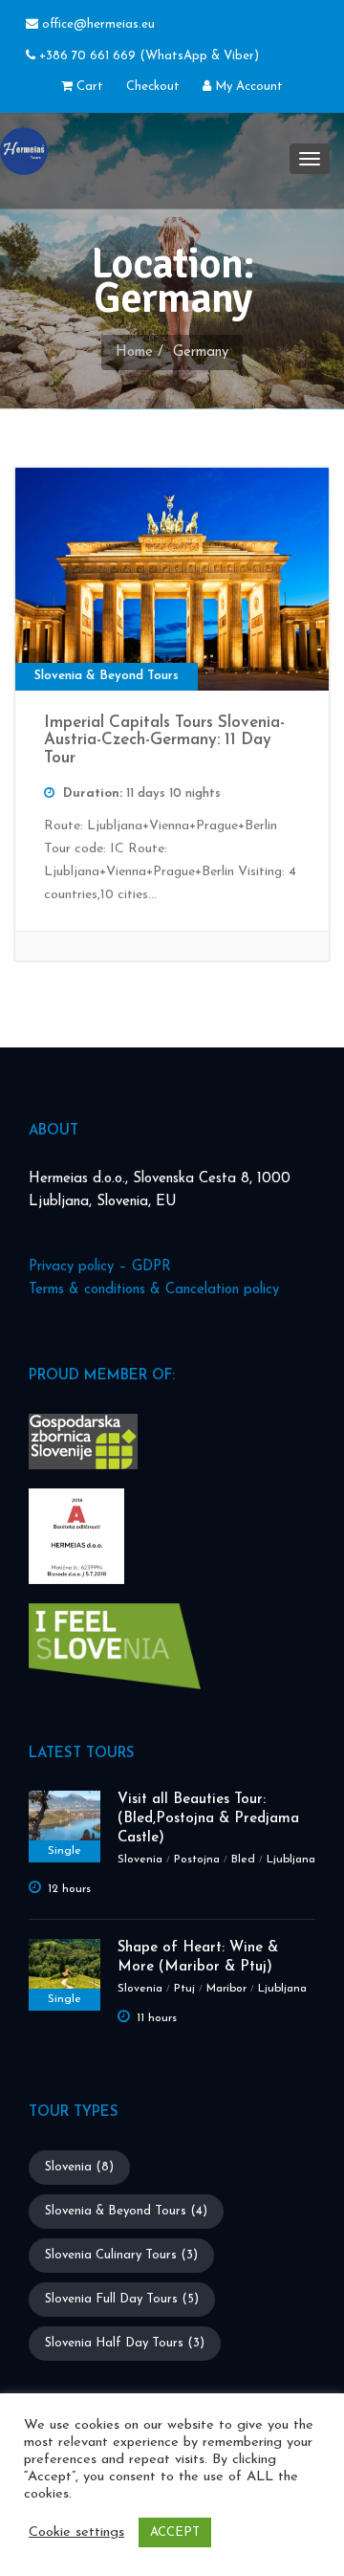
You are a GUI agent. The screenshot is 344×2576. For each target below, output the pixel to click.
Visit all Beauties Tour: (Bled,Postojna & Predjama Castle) (208, 1819)
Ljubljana (291, 1860)
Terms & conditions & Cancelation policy (154, 1290)
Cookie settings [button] (76, 2532)
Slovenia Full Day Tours (122, 2299)
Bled (243, 1860)
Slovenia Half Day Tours (125, 2343)
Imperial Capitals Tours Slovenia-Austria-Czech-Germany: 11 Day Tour (164, 740)
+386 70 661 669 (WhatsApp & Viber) (147, 56)
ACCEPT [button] (175, 2532)
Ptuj (184, 1989)
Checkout (153, 87)
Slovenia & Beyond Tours (126, 2211)
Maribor (226, 1989)
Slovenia (140, 1860)
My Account (247, 87)
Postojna (197, 1860)
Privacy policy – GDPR (100, 1267)
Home (134, 352)
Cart (88, 87)
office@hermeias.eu (98, 24)
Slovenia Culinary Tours (121, 2255)
